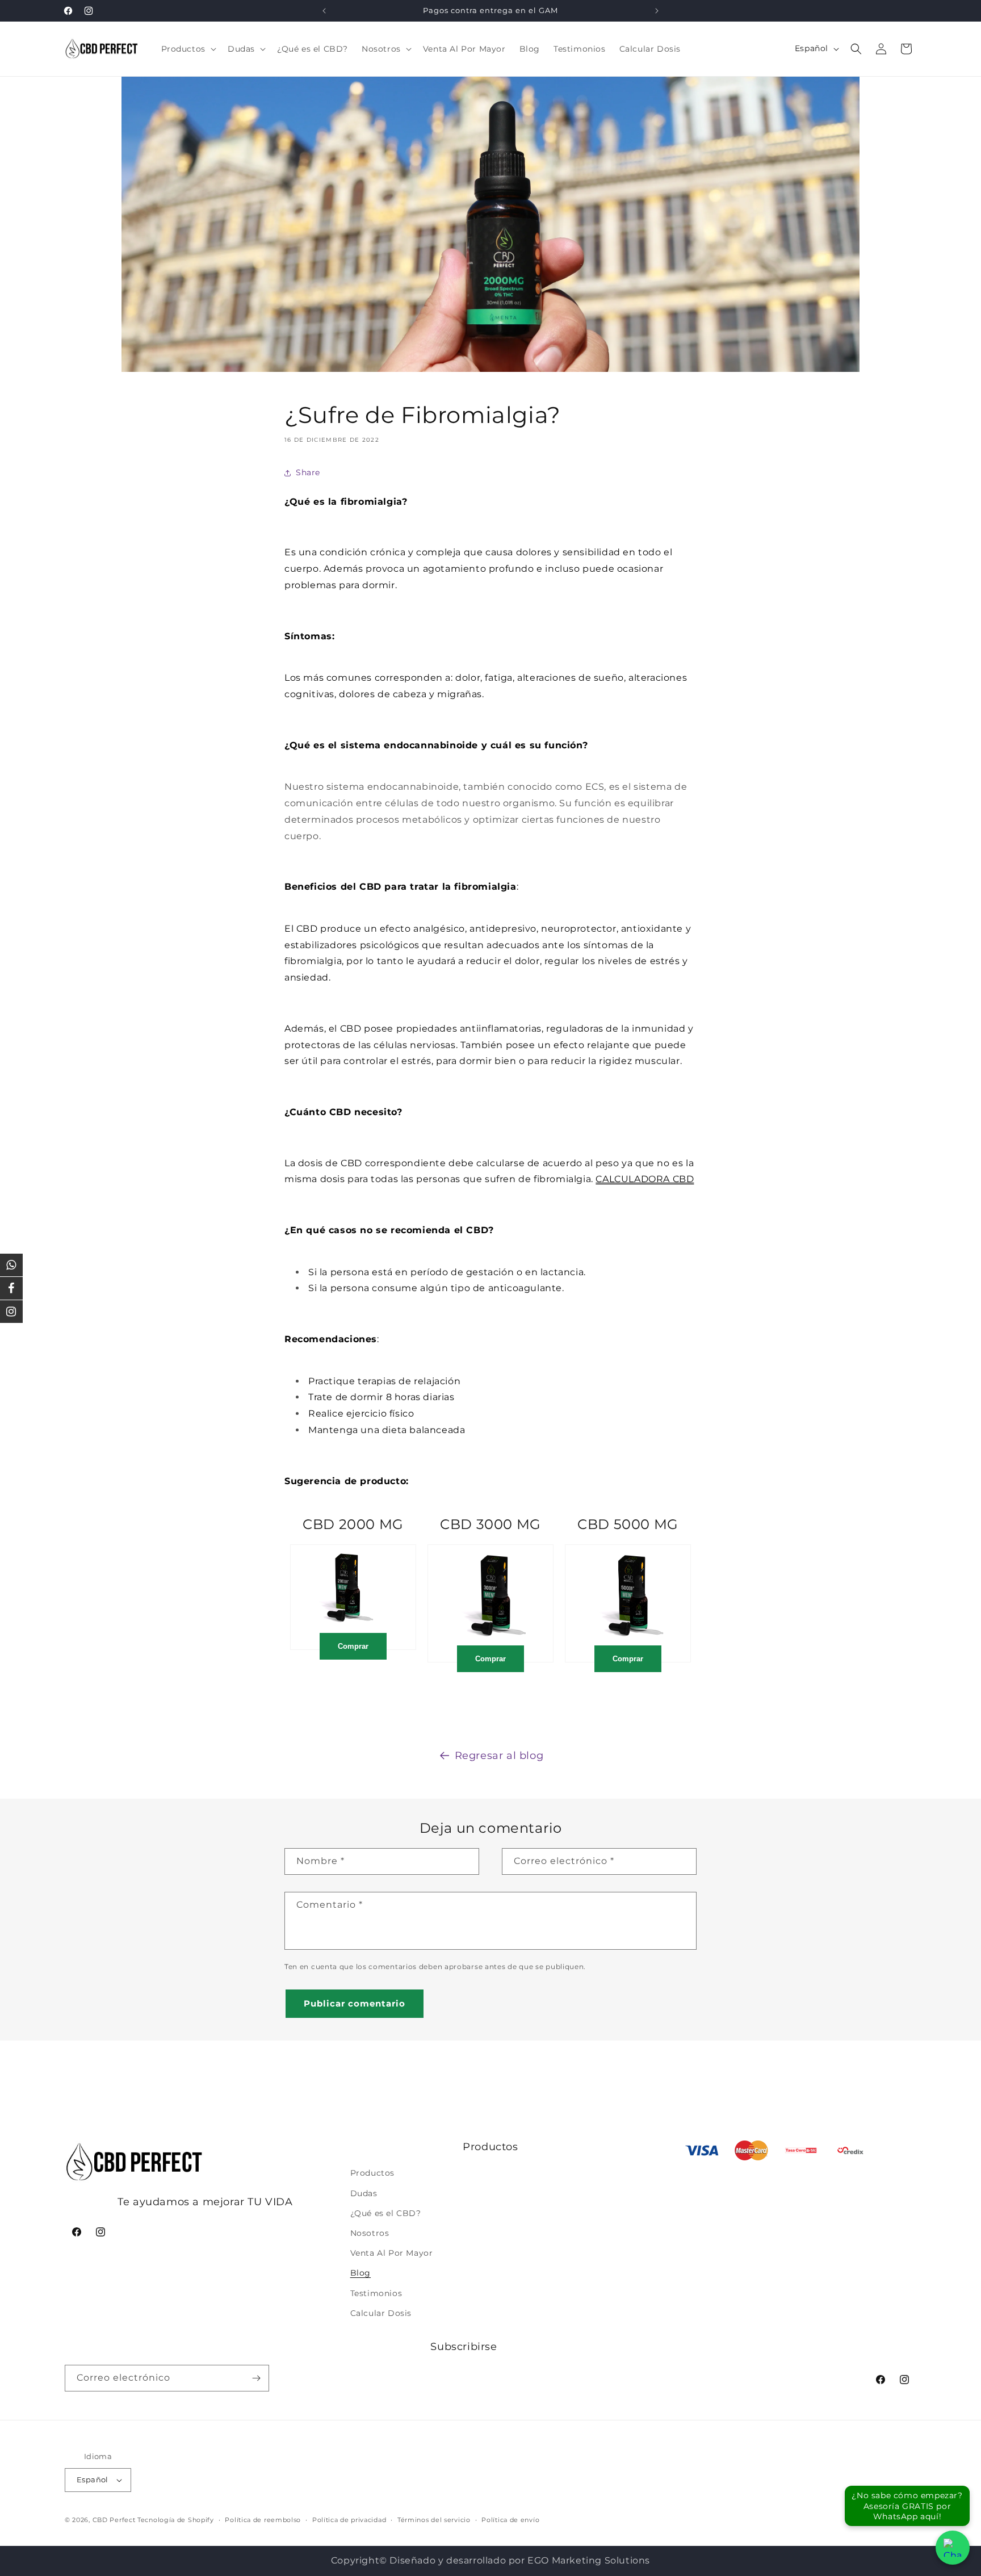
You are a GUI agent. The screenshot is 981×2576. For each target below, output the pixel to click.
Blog (360, 2273)
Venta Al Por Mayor (392, 2253)
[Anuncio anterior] (324, 11)
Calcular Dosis (381, 2313)
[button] (188, 49)
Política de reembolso (263, 2520)
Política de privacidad (349, 2520)
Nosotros (370, 2233)
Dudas (364, 2193)
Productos (372, 2173)
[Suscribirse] (256, 2378)
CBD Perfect (114, 2520)
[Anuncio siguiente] (657, 11)
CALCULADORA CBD (645, 1179)
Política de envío (510, 2520)
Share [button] (308, 472)
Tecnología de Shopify (176, 2520)
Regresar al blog (499, 1756)
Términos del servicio (434, 2520)
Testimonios (376, 2293)
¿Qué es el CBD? (386, 2213)
